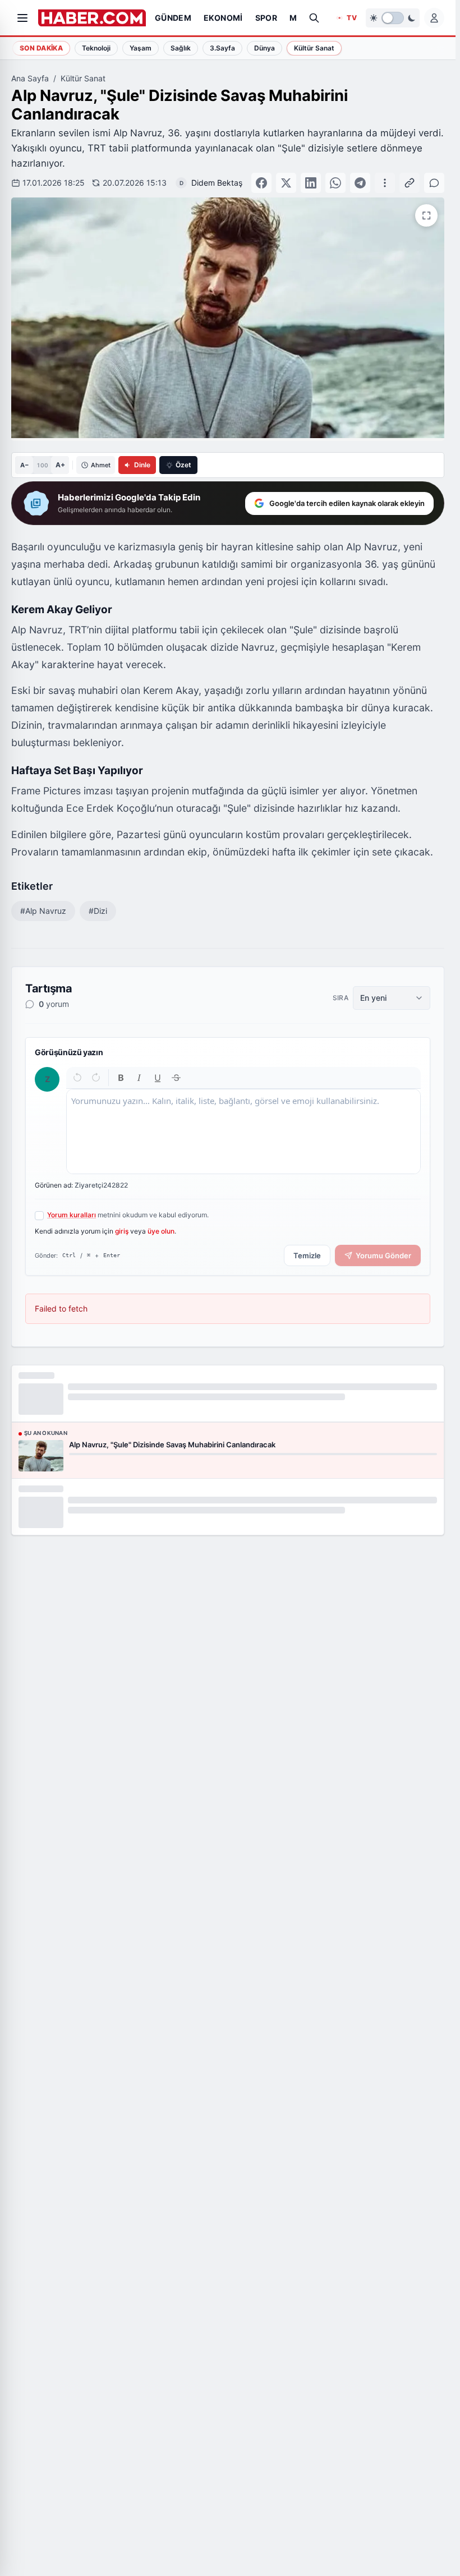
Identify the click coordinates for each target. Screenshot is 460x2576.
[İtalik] (139, 1077)
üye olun (161, 1231)
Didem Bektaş (217, 183)
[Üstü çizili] (176, 1077)
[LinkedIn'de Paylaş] (311, 183)
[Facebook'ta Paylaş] (261, 183)
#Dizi (98, 911)
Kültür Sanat (83, 78)
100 (42, 465)
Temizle (307, 1255)
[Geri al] (78, 1077)
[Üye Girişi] (434, 18)
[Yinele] (96, 1077)
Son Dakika (41, 48)
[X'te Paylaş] (286, 183)
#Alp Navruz (43, 911)
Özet (183, 465)
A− (24, 465)
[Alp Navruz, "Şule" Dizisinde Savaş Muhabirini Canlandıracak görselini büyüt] (426, 215)
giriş (122, 1231)
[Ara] (314, 18)
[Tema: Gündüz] (393, 18)
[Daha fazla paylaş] (385, 183)
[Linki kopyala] (410, 183)
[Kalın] (121, 1077)
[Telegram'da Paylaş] (360, 183)
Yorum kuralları (72, 1215)
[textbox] (243, 1131)
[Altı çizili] (158, 1077)
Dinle (142, 465)
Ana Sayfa (30, 78)
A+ (60, 465)
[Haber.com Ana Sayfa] (92, 18)
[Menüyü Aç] (22, 18)
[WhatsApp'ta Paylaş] (335, 183)
